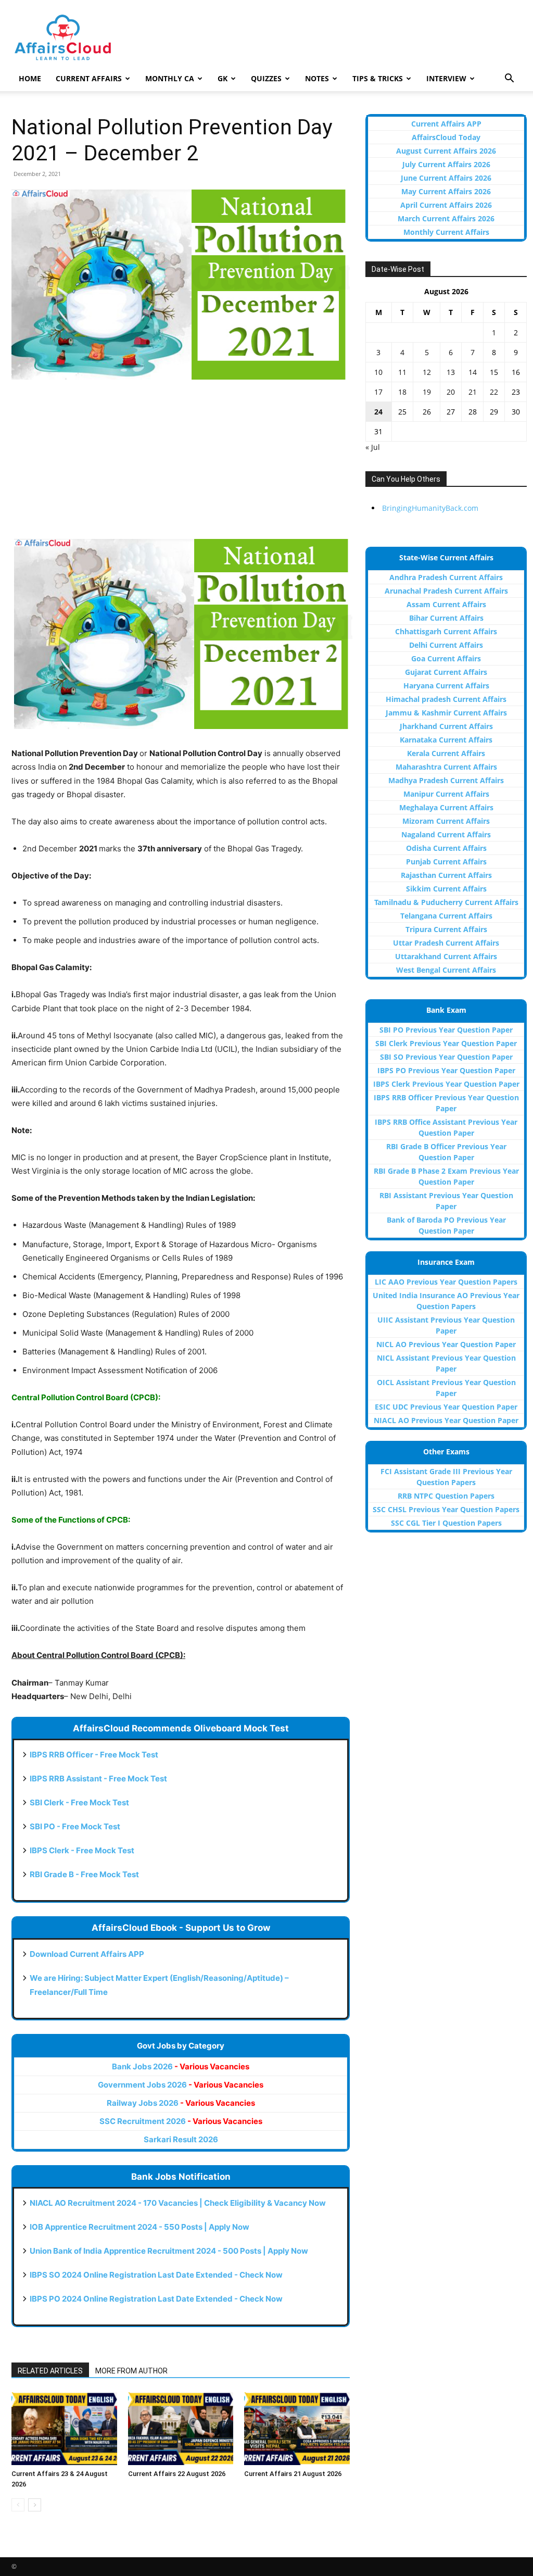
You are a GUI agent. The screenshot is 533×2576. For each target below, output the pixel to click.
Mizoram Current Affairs (446, 821)
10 (378, 372)
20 (451, 392)
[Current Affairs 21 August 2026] (297, 2428)
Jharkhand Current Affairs (446, 726)
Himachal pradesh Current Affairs (446, 699)
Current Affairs (89, 78)
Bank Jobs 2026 (181, 2066)
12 (427, 372)
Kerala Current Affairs (446, 753)
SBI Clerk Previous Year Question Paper (446, 1043)
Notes (317, 78)
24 (378, 412)
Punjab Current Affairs (446, 862)
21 (473, 392)
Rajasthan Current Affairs (446, 875)
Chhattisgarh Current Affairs (446, 631)
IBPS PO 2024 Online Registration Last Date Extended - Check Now (156, 2299)
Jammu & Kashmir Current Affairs (446, 713)
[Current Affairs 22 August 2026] (181, 2428)
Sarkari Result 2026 (181, 2139)
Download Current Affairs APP (87, 1954)
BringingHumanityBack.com (430, 508)
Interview (446, 78)
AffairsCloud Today (446, 137)
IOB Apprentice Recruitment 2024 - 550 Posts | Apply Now (139, 2227)
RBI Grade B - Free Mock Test (84, 1874)
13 (451, 372)
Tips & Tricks (378, 78)
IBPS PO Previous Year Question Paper (446, 1070)
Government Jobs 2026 (181, 2085)
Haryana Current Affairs (446, 686)
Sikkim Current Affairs (446, 889)
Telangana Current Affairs (446, 916)
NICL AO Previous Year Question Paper (446, 1344)
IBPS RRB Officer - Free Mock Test (94, 1755)
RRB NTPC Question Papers (446, 1496)
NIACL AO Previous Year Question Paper (446, 1420)
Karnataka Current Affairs (446, 740)
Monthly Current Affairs (446, 232)
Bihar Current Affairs (446, 618)
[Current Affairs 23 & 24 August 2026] (64, 2428)
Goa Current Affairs (446, 658)
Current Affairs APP (446, 124)
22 (494, 392)
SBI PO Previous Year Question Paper (446, 1030)
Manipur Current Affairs (446, 794)
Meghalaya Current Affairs (446, 807)
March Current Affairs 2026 (446, 218)
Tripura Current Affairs (446, 929)
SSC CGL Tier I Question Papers (446, 1523)
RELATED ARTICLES (50, 2371)
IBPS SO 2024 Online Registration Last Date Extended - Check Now (156, 2275)
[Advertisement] (181, 466)
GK (223, 78)
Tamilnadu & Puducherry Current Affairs (446, 902)
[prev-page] (18, 2505)
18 (402, 392)
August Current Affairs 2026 (446, 151)
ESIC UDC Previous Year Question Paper (446, 1407)
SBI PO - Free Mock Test (75, 1826)
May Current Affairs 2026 (446, 191)
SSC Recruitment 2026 (181, 2121)
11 (402, 372)
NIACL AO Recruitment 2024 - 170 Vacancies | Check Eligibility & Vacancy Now (178, 2203)
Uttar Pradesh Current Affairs (446, 943)
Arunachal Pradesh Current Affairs (446, 591)
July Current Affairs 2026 (446, 164)
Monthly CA (170, 78)
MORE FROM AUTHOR (131, 2371)
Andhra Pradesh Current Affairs (446, 577)
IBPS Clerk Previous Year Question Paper (446, 1084)
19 (427, 392)
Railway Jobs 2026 (181, 2103)
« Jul (373, 447)
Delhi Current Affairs (446, 645)
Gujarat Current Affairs (446, 672)
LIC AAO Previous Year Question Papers (446, 1282)
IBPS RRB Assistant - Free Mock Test (98, 1779)
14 (473, 372)
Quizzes (266, 78)
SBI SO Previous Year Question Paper (446, 1057)
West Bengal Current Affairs (446, 970)
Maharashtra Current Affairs (446, 767)
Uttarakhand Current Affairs (446, 956)
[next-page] (35, 2505)
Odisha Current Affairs (446, 848)
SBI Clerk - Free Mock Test (79, 1802)
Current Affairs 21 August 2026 (293, 2474)
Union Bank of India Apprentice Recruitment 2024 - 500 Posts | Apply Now (169, 2251)
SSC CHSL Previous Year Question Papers (446, 1509)
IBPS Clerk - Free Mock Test (82, 1850)
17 (378, 392)
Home (30, 78)
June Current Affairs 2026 (446, 178)
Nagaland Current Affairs (446, 834)
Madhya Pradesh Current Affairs (446, 780)
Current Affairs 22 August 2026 (177, 2474)
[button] (509, 79)
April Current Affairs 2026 (446, 205)
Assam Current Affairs (446, 604)
